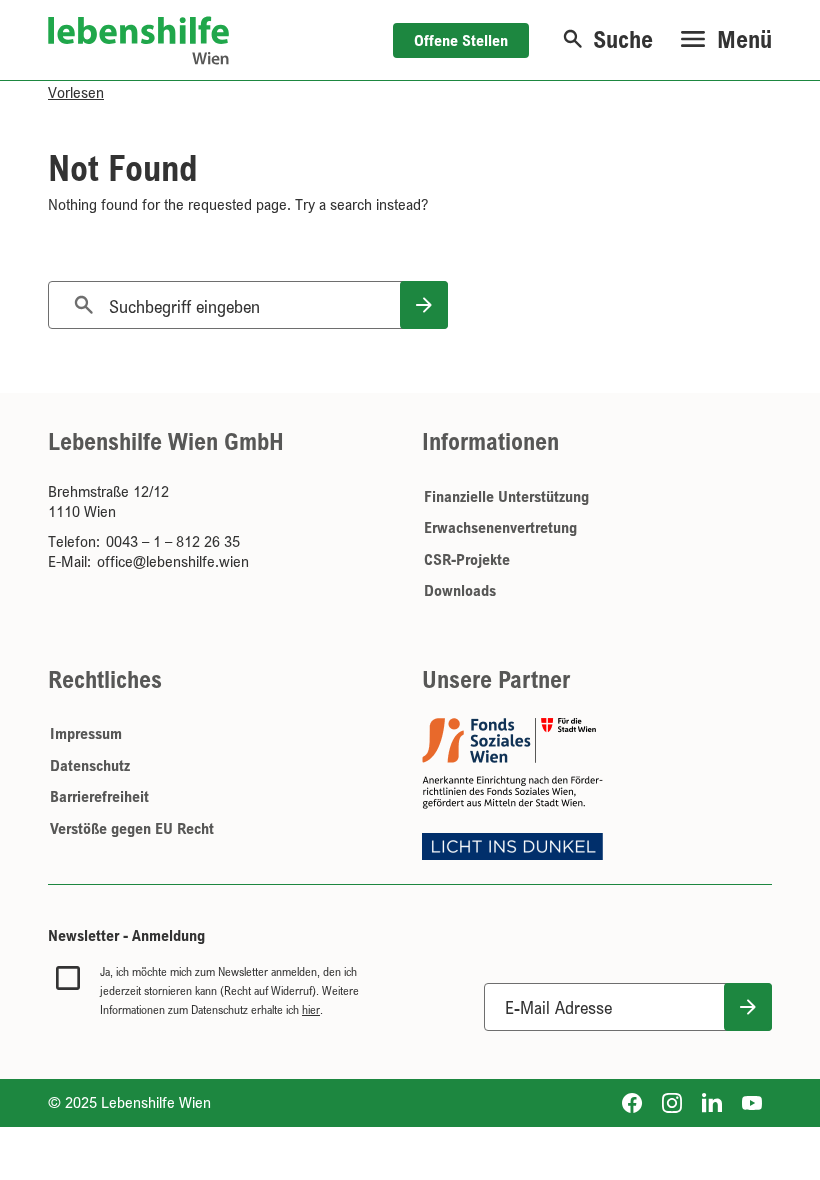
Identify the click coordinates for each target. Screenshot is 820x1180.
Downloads (460, 590)
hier (311, 1009)
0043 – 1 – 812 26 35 (173, 541)
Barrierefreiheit (99, 796)
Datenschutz (90, 765)
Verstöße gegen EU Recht (132, 828)
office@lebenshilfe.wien (173, 561)
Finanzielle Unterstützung (506, 496)
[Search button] (424, 305)
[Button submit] (748, 1007)
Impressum (86, 733)
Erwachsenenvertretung (500, 527)
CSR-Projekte (467, 559)
